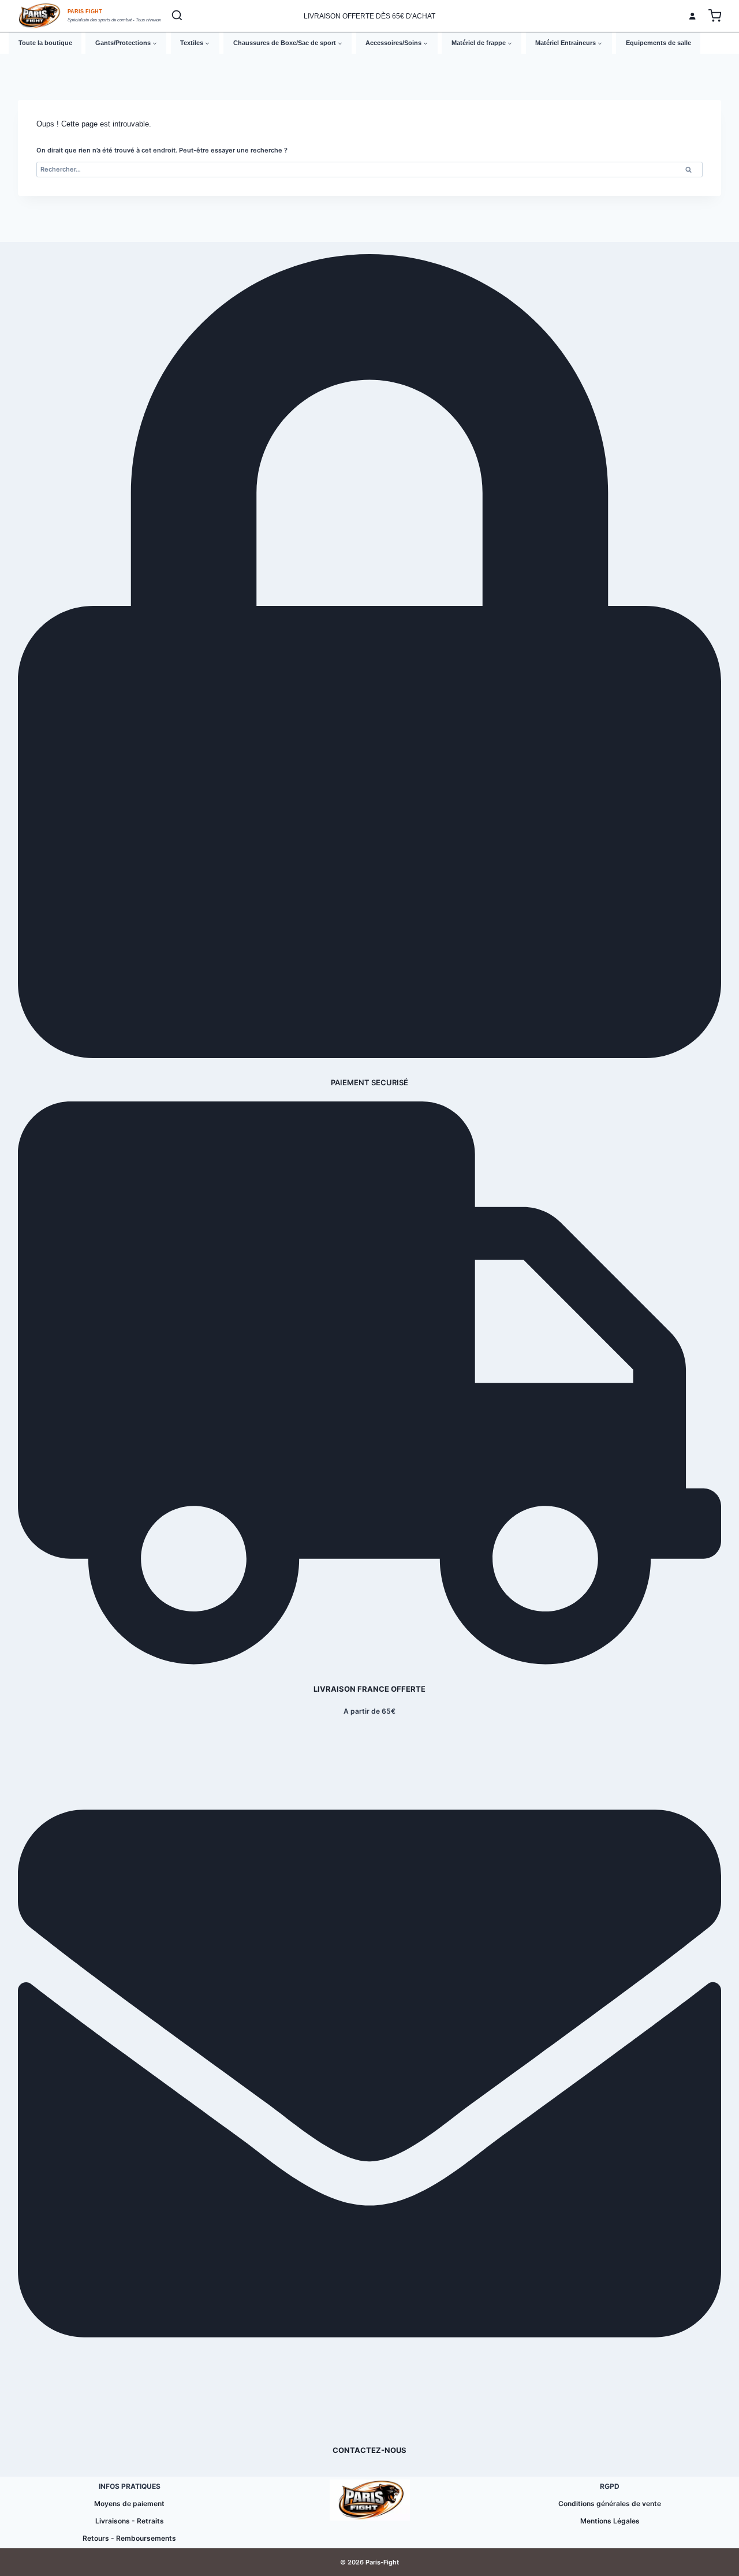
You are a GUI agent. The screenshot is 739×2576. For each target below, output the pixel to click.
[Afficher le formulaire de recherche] (177, 16)
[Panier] (715, 16)
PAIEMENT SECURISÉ (369, 1082)
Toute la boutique (45, 43)
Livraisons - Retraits (130, 2521)
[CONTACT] (369, 2423)
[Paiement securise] (369, 1056)
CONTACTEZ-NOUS (369, 2450)
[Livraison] (369, 1662)
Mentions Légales (610, 2521)
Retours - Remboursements (129, 2538)
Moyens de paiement (129, 2504)
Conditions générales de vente (610, 2504)
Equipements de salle (658, 43)
